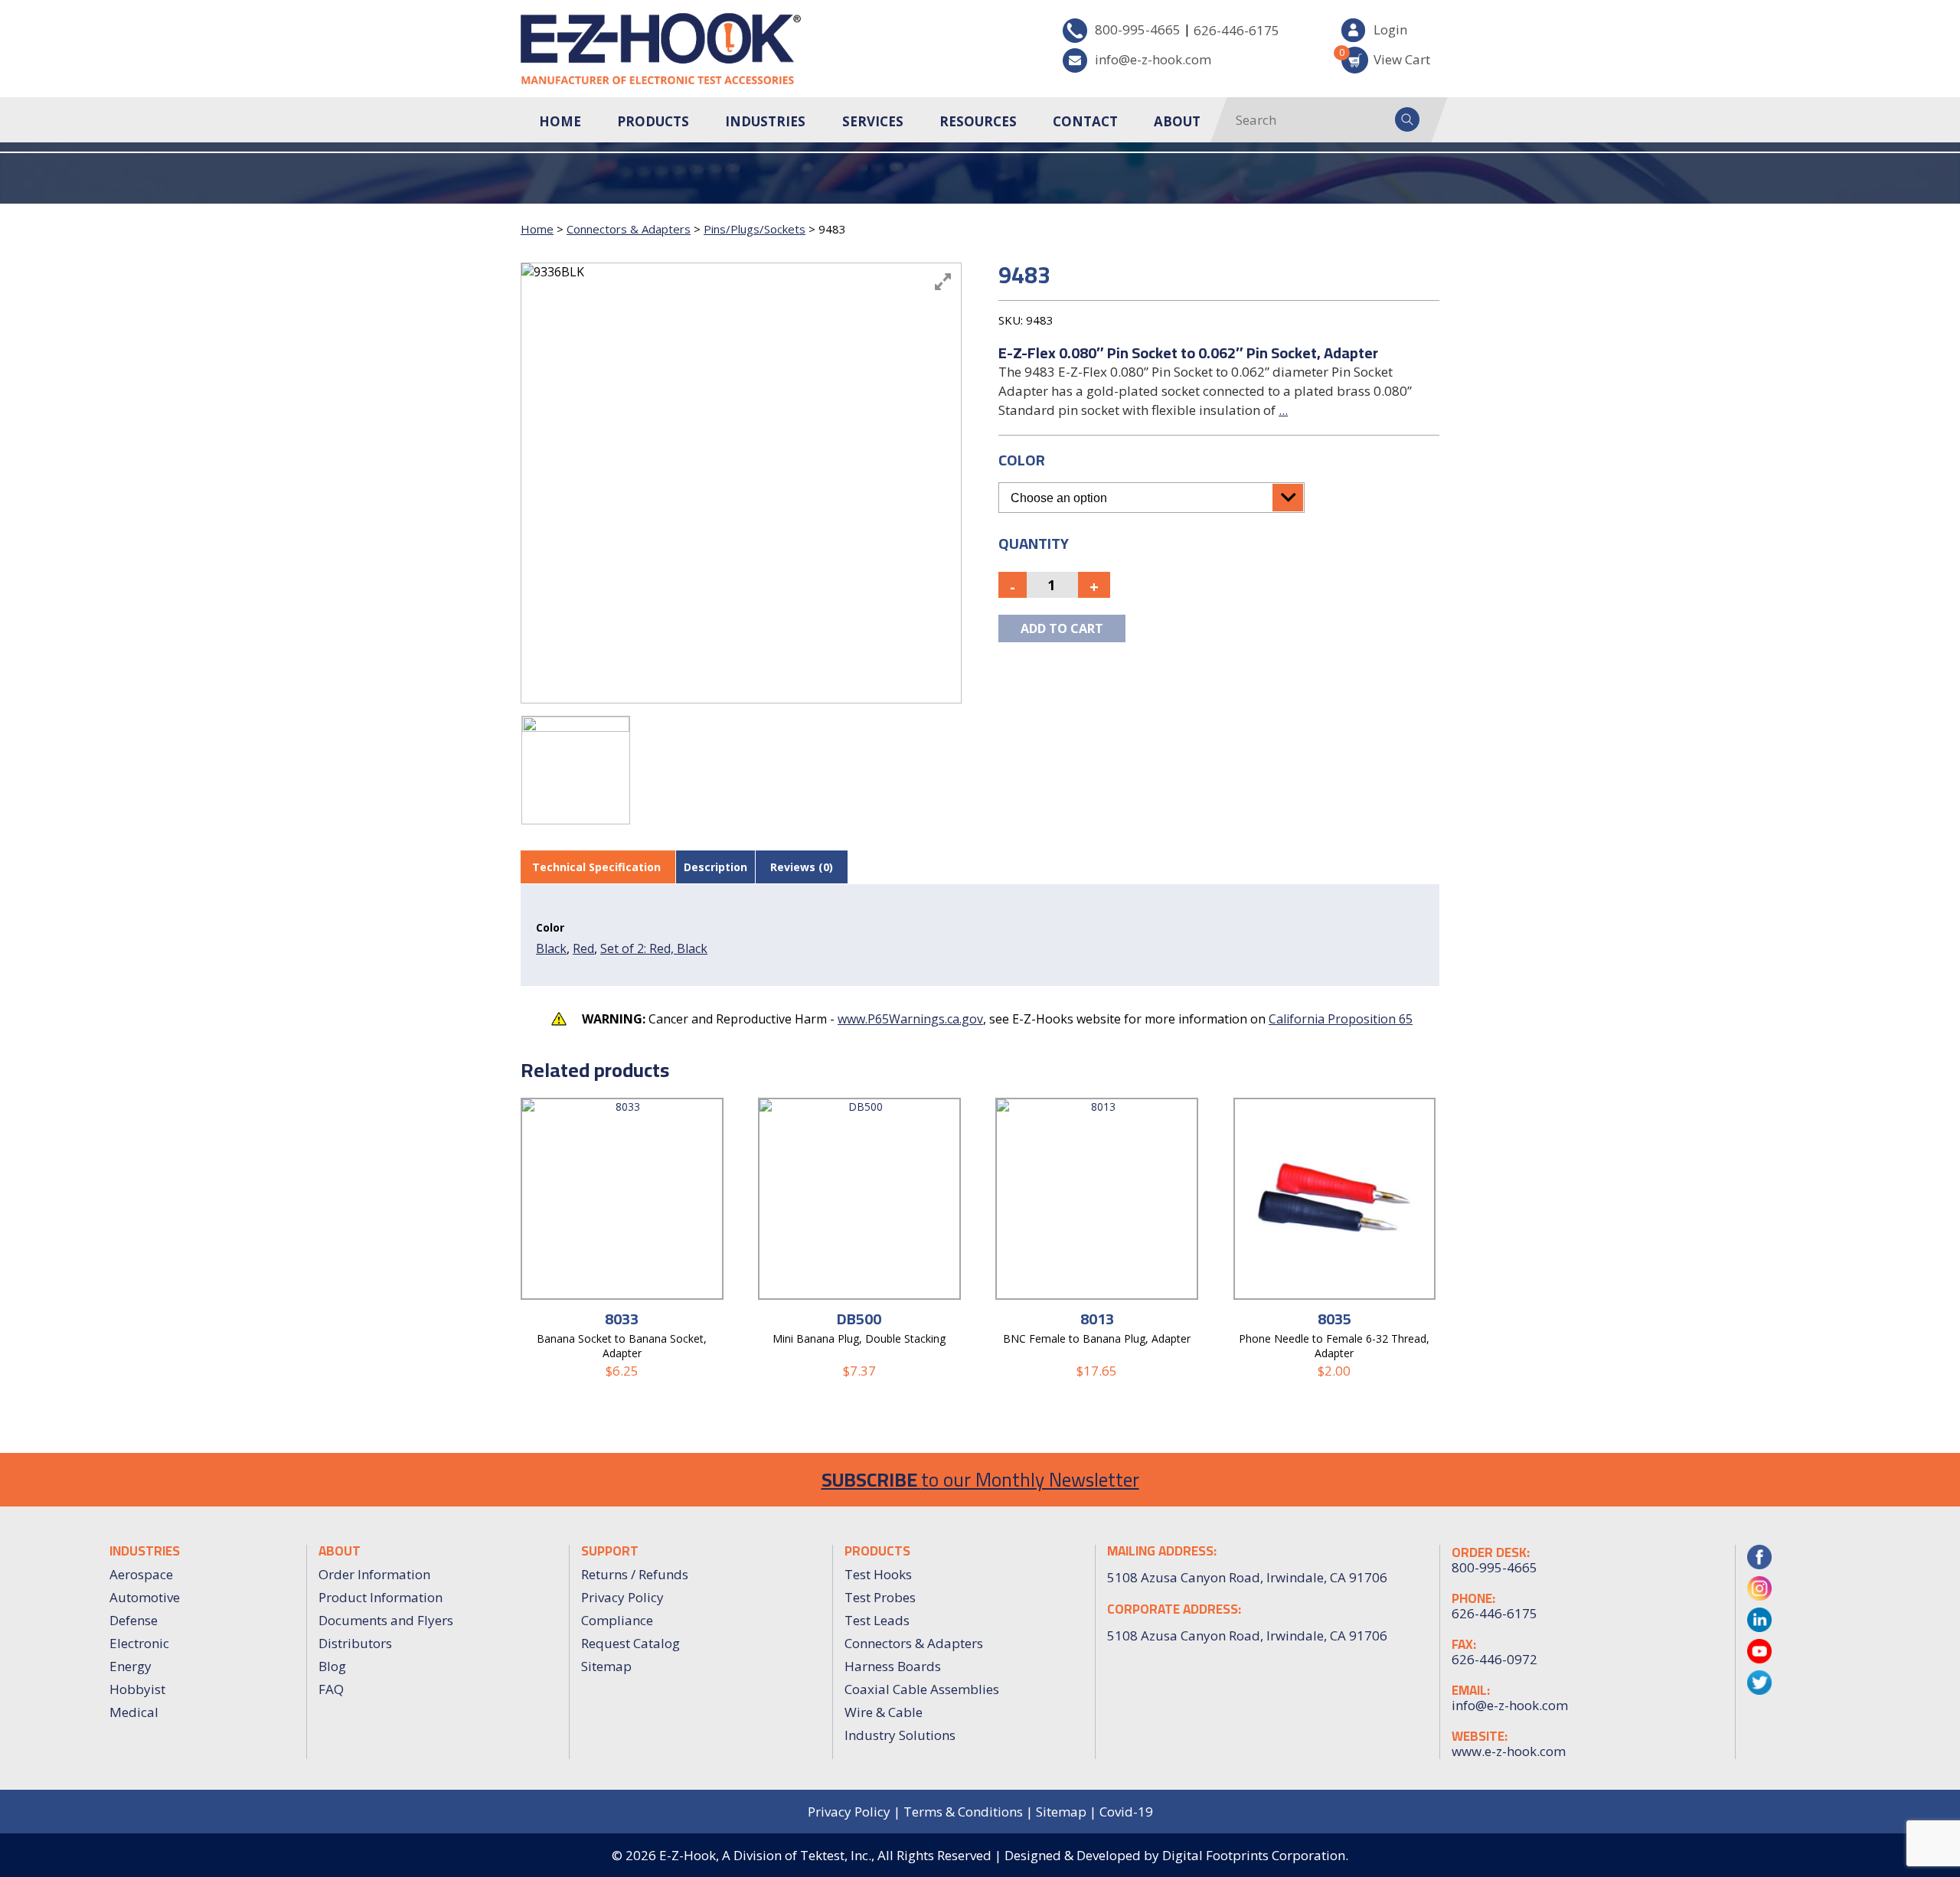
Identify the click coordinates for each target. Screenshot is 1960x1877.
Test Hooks (878, 1574)
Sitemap (606, 1666)
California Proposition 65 (1341, 1019)
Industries (765, 121)
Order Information (374, 1574)
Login (1390, 29)
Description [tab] (715, 867)
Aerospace (141, 1574)
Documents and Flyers (386, 1620)
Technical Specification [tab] (596, 867)
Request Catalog (630, 1643)
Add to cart (1062, 628)
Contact (1085, 121)
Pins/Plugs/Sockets (755, 229)
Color (1022, 460)
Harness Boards (893, 1666)
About (1177, 121)
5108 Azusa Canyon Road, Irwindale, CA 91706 (1247, 1635)
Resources (978, 121)
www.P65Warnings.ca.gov (910, 1019)
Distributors (355, 1643)
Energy (131, 1666)
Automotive (145, 1597)
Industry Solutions (900, 1735)
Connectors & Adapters (629, 229)
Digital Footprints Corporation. (1255, 1855)
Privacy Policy (622, 1597)
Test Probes (880, 1597)
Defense (134, 1620)
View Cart (1386, 57)
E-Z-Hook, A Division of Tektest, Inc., (767, 1855)
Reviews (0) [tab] (802, 867)
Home (560, 121)
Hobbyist (137, 1689)
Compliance (617, 1620)
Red (583, 948)
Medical (134, 1712)
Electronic (139, 1643)
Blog (332, 1666)
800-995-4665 (1138, 29)
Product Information (381, 1597)
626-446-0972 (1494, 1660)
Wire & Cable (884, 1712)
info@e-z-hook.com (1153, 59)
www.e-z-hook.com (1509, 1751)
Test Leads (877, 1620)
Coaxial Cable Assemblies (922, 1689)
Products (653, 121)
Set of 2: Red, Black (654, 948)
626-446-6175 (1236, 30)
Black (551, 948)
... (1283, 410)
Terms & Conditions (963, 1812)
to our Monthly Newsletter (980, 1479)
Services (873, 121)
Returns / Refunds (635, 1574)
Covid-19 (1126, 1812)
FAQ (331, 1689)
